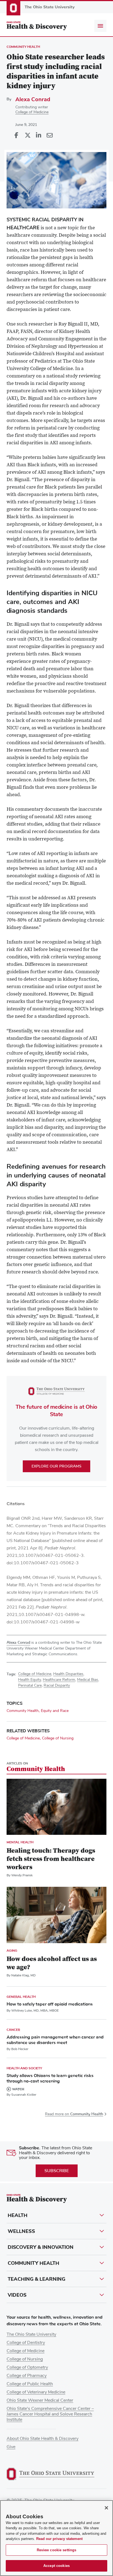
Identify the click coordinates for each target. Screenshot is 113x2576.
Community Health (23, 47)
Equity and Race (55, 1711)
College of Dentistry (26, 2343)
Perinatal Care (30, 1686)
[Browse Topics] (100, 26)
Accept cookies (56, 2566)
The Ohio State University (31, 2334)
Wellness (21, 2231)
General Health (21, 1997)
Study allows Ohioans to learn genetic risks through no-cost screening (50, 2078)
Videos (17, 2295)
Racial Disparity (57, 1686)
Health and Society (24, 2068)
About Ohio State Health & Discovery (43, 2439)
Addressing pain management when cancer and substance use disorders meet (55, 2040)
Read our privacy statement (59, 2539)
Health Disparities (68, 1674)
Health (18, 2215)
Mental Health (20, 1842)
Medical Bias (88, 1680)
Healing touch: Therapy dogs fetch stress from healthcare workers (51, 1859)
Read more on (74, 2114)
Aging (12, 1951)
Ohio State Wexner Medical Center (40, 2400)
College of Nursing (58, 1738)
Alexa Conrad (33, 99)
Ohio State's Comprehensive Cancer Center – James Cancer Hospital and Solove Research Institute (50, 2414)
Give (11, 2447)
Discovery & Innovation (41, 2247)
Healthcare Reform (59, 1680)
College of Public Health (30, 2384)
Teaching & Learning (36, 2279)
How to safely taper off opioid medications (50, 2004)
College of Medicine (32, 112)
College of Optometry (27, 2367)
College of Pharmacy (27, 2376)
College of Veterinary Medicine (36, 2392)
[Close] (106, 2508)
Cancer (13, 2030)
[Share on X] (27, 136)
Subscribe (57, 2171)
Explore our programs (56, 1466)
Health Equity (29, 1680)
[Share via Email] (49, 136)
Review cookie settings (57, 2550)
